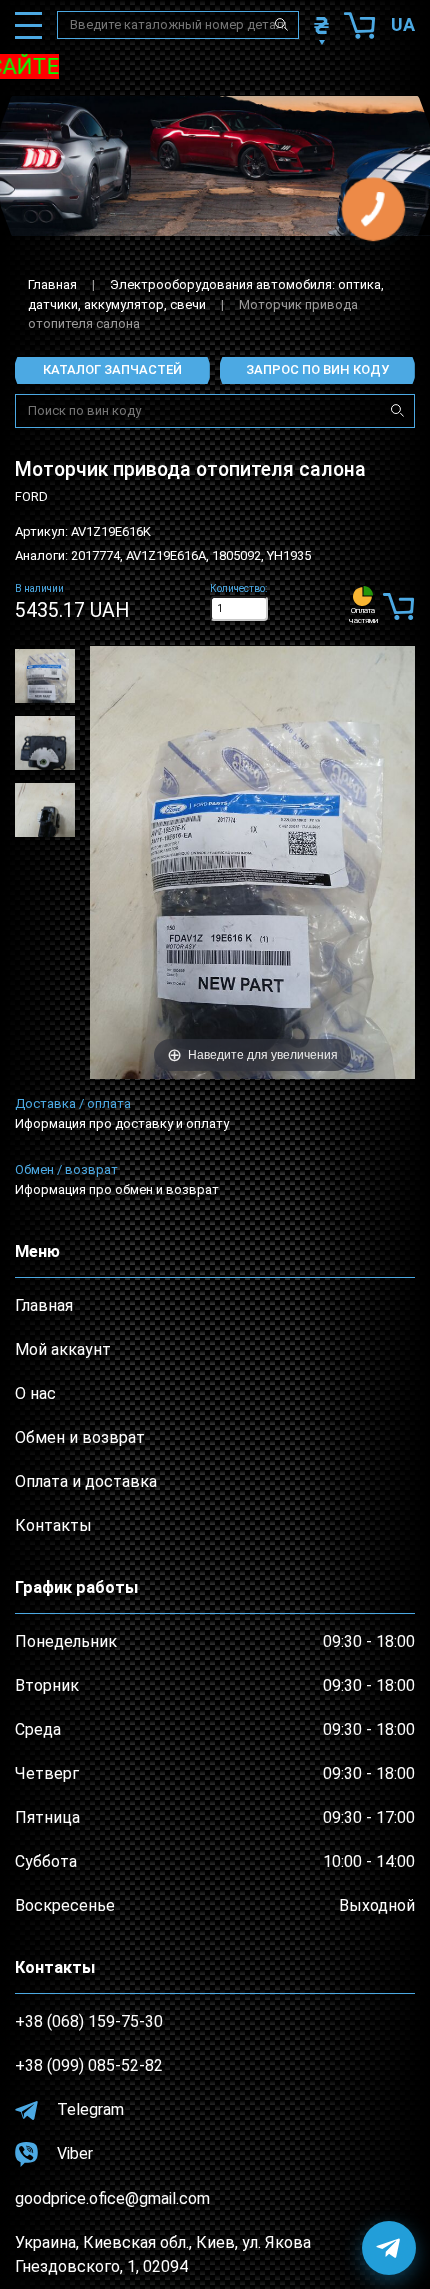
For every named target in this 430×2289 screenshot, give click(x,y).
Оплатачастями (363, 615)
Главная (52, 284)
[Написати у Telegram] (389, 2248)
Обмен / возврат (66, 1169)
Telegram (88, 2109)
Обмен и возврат (80, 1437)
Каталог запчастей (112, 369)
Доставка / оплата (73, 1103)
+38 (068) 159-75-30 (89, 2021)
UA (403, 24)
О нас (35, 1393)
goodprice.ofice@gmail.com (112, 2198)
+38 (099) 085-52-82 (89, 2065)
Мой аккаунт (63, 1349)
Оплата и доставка (86, 1481)
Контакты (53, 1525)
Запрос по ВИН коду (317, 369)
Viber (73, 2153)
